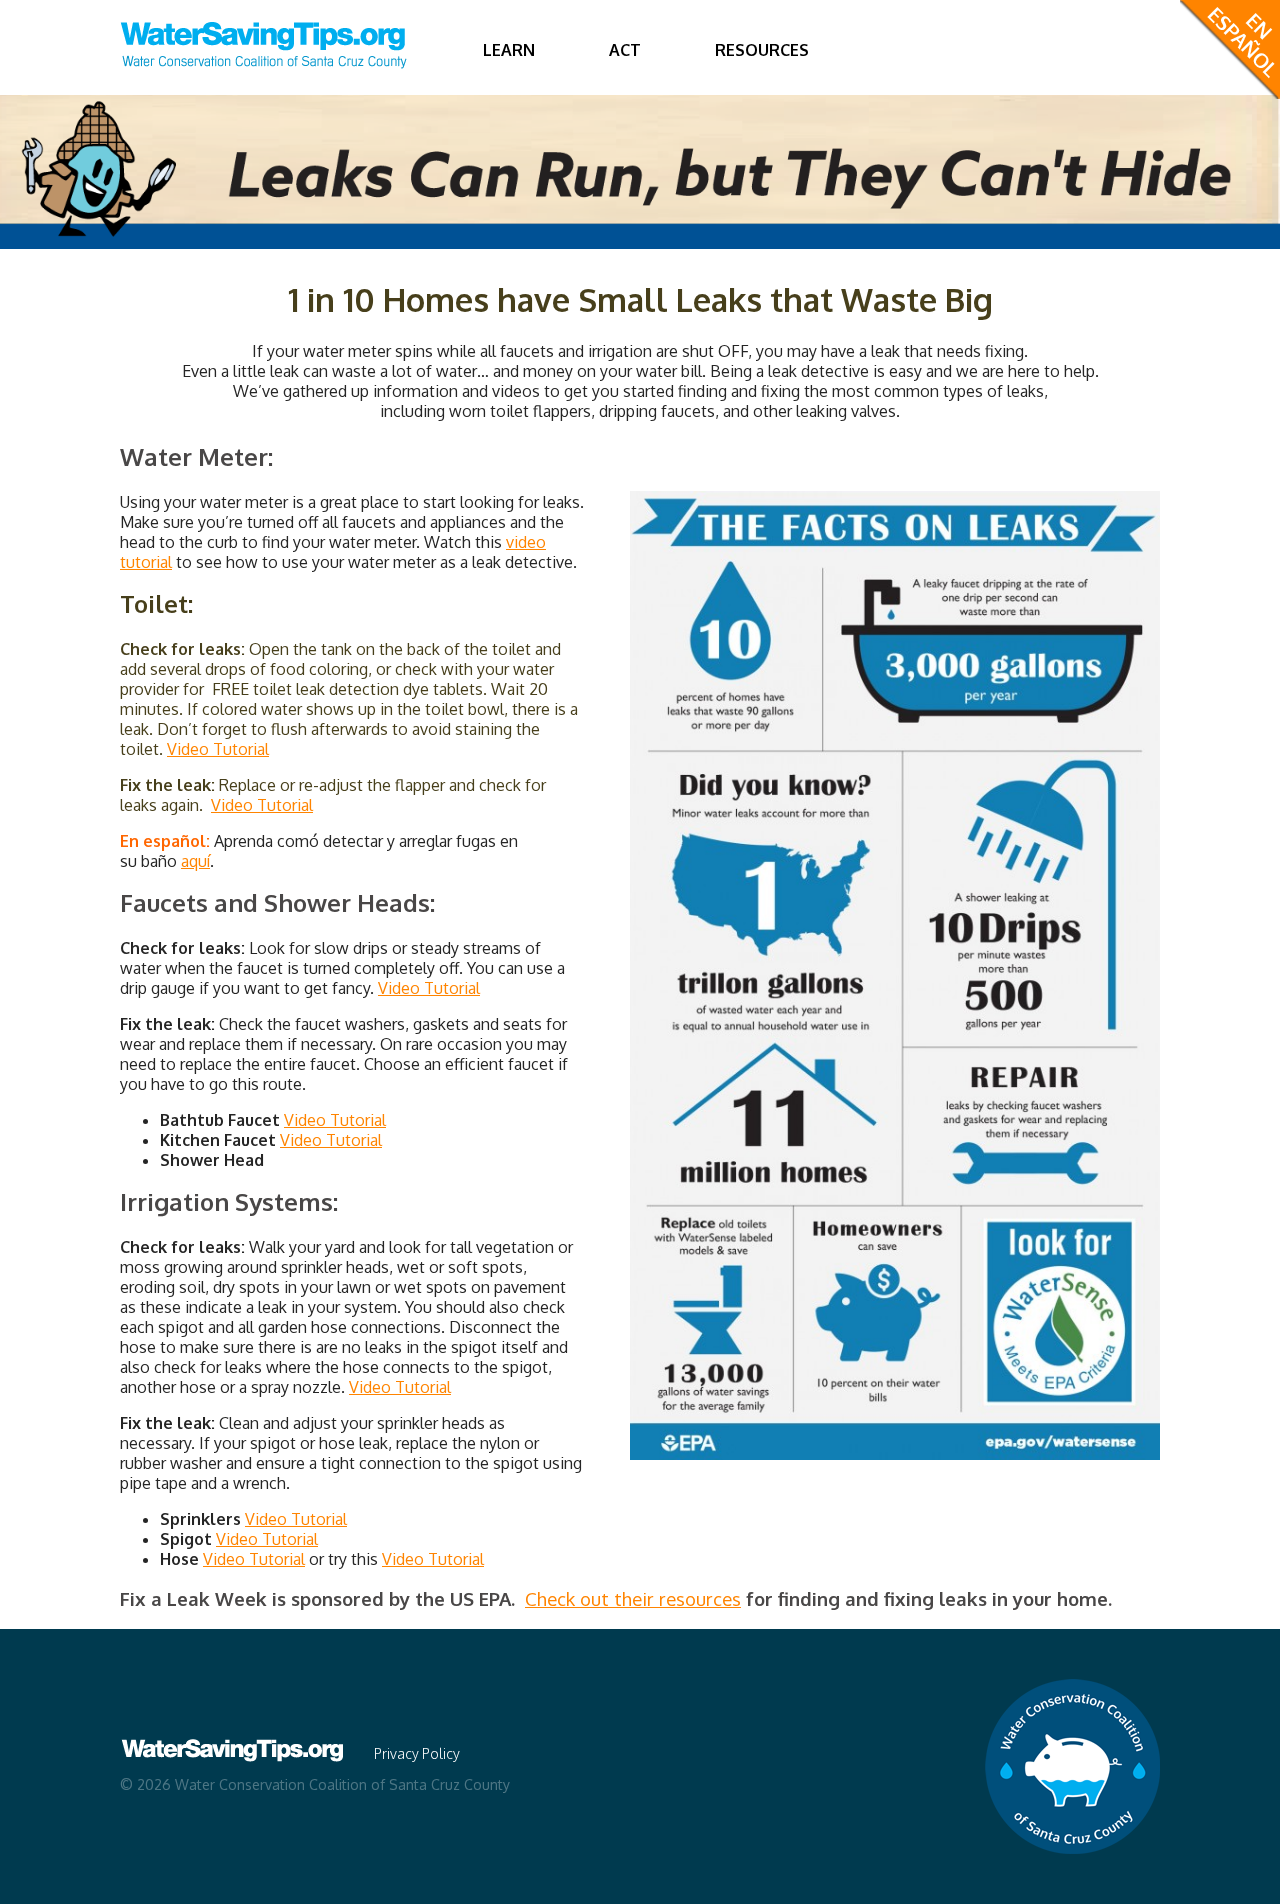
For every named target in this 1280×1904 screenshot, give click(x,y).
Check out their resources (633, 1598)
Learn (509, 50)
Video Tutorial (218, 749)
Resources (762, 50)
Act (625, 50)
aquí (195, 861)
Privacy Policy (417, 1753)
